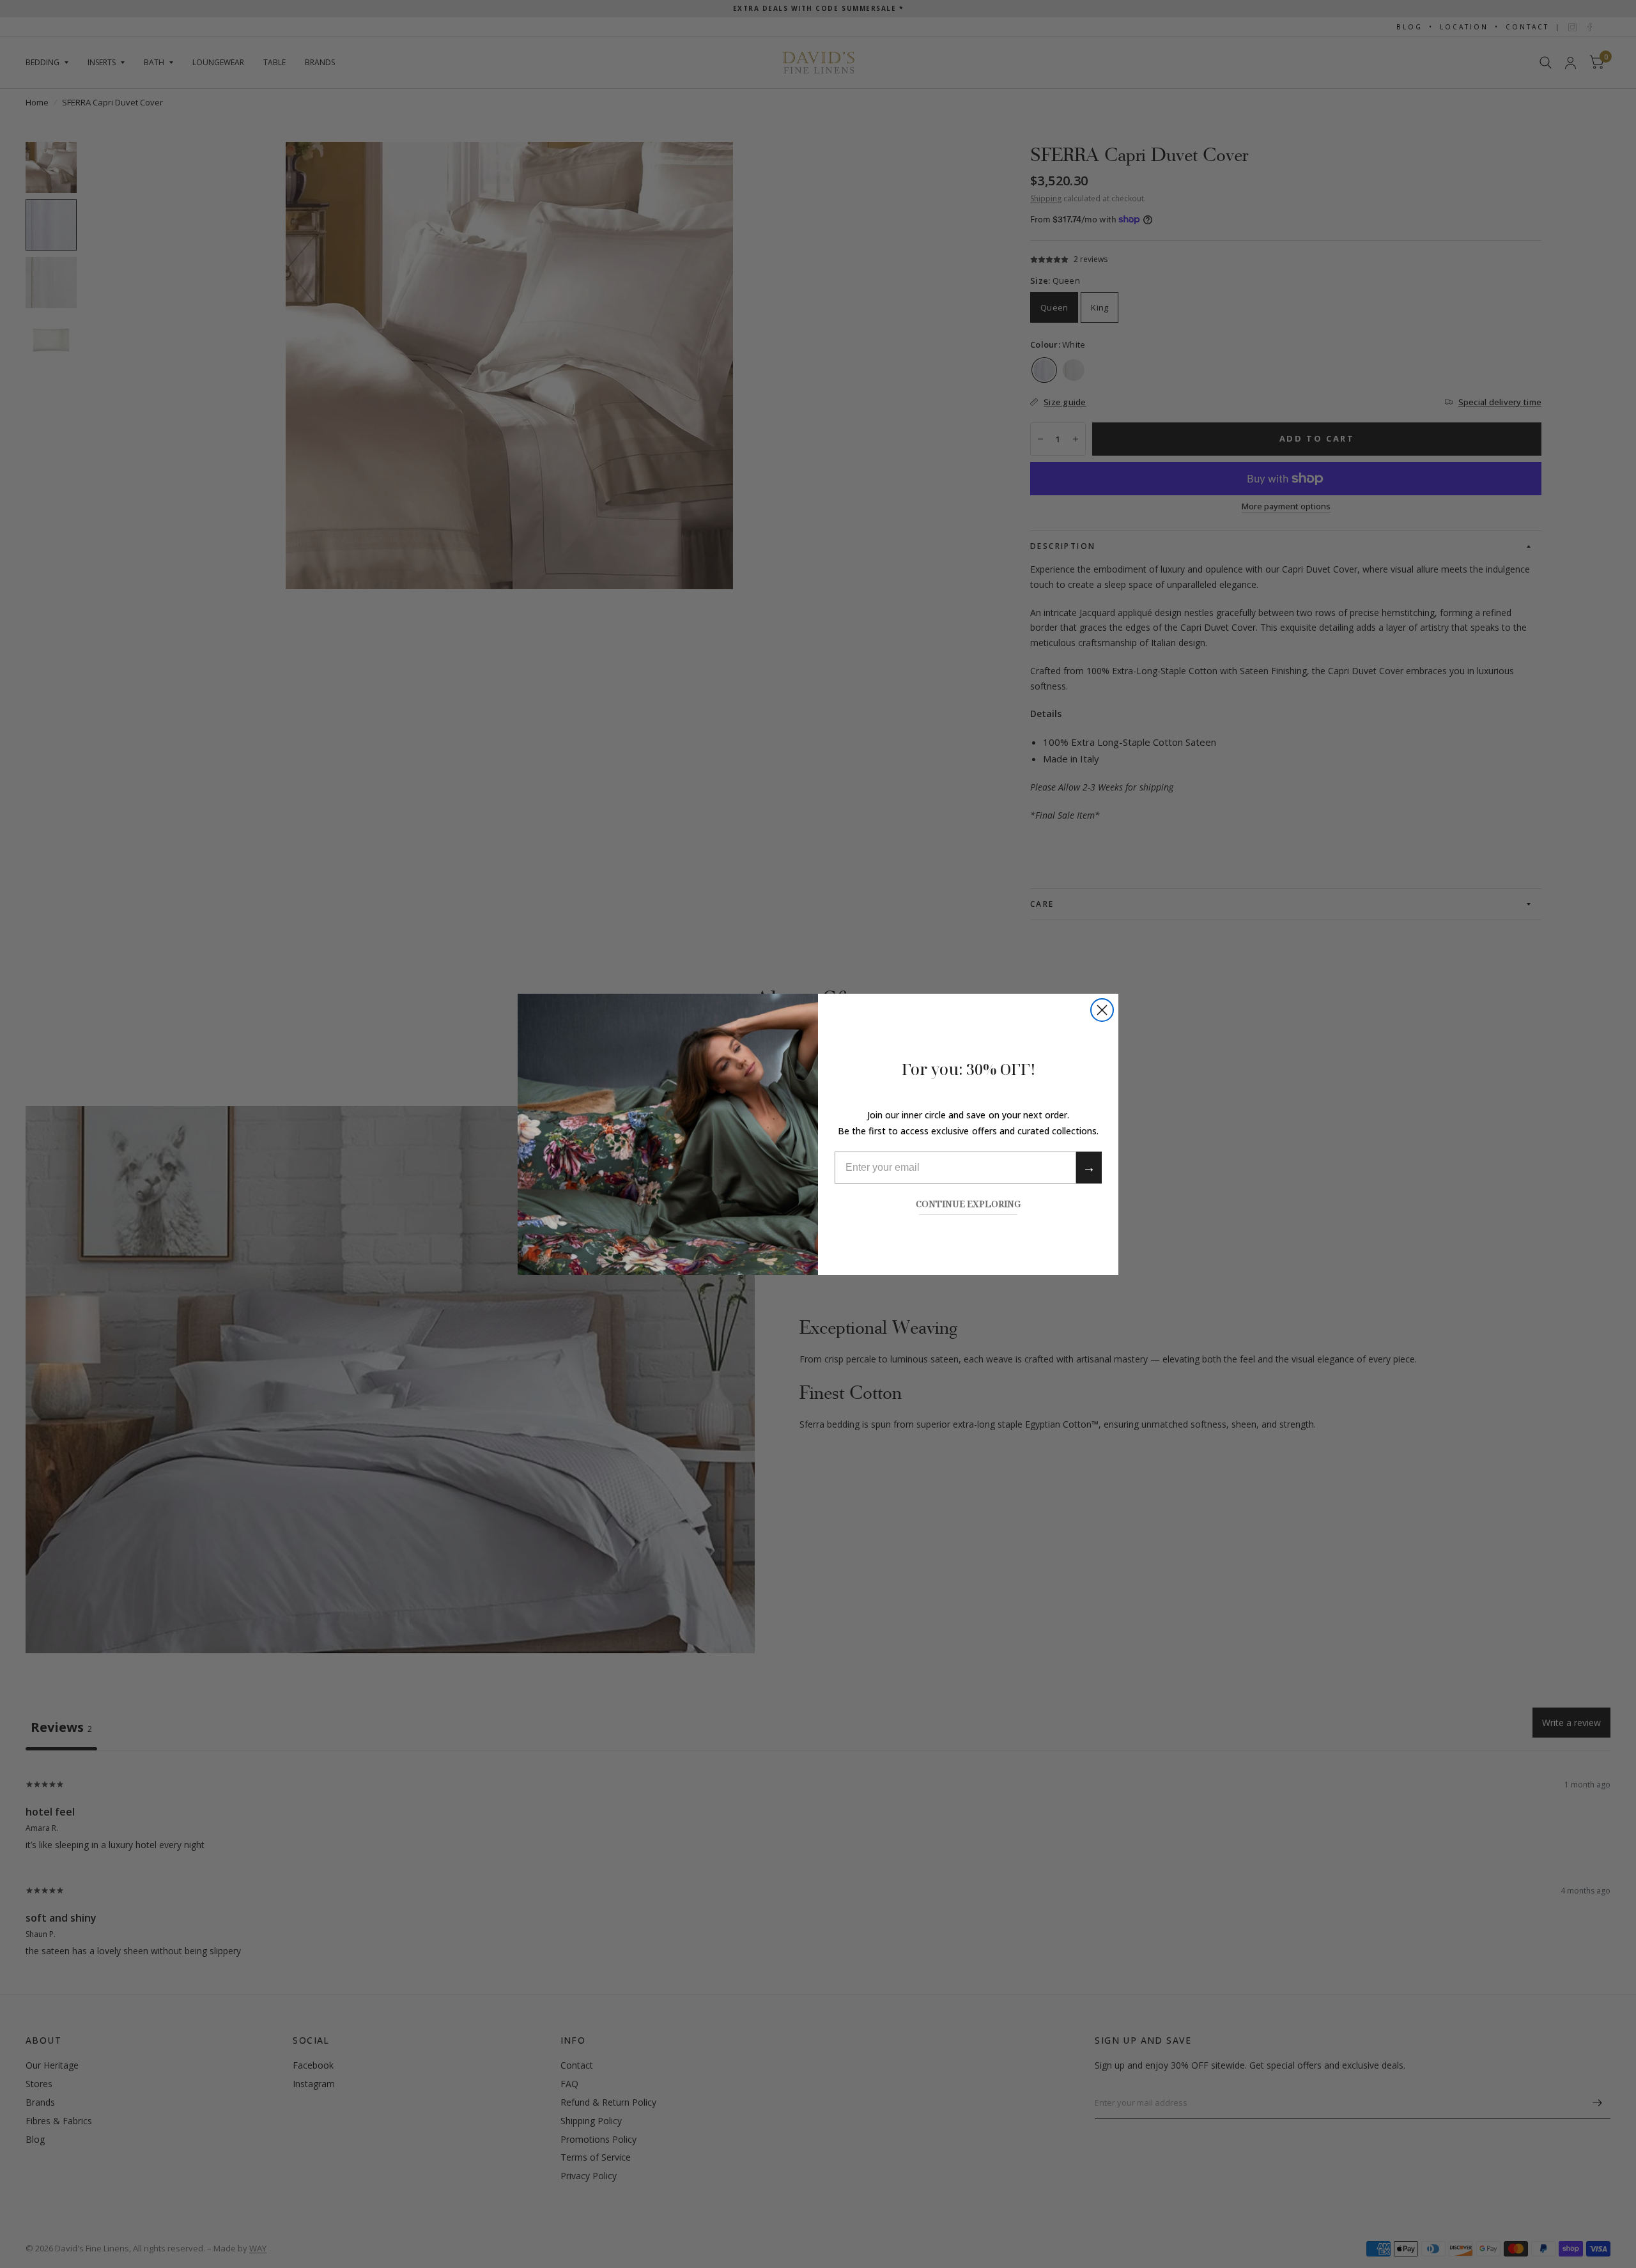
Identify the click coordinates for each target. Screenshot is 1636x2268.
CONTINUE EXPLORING (968, 1203)
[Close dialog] (1102, 1010)
